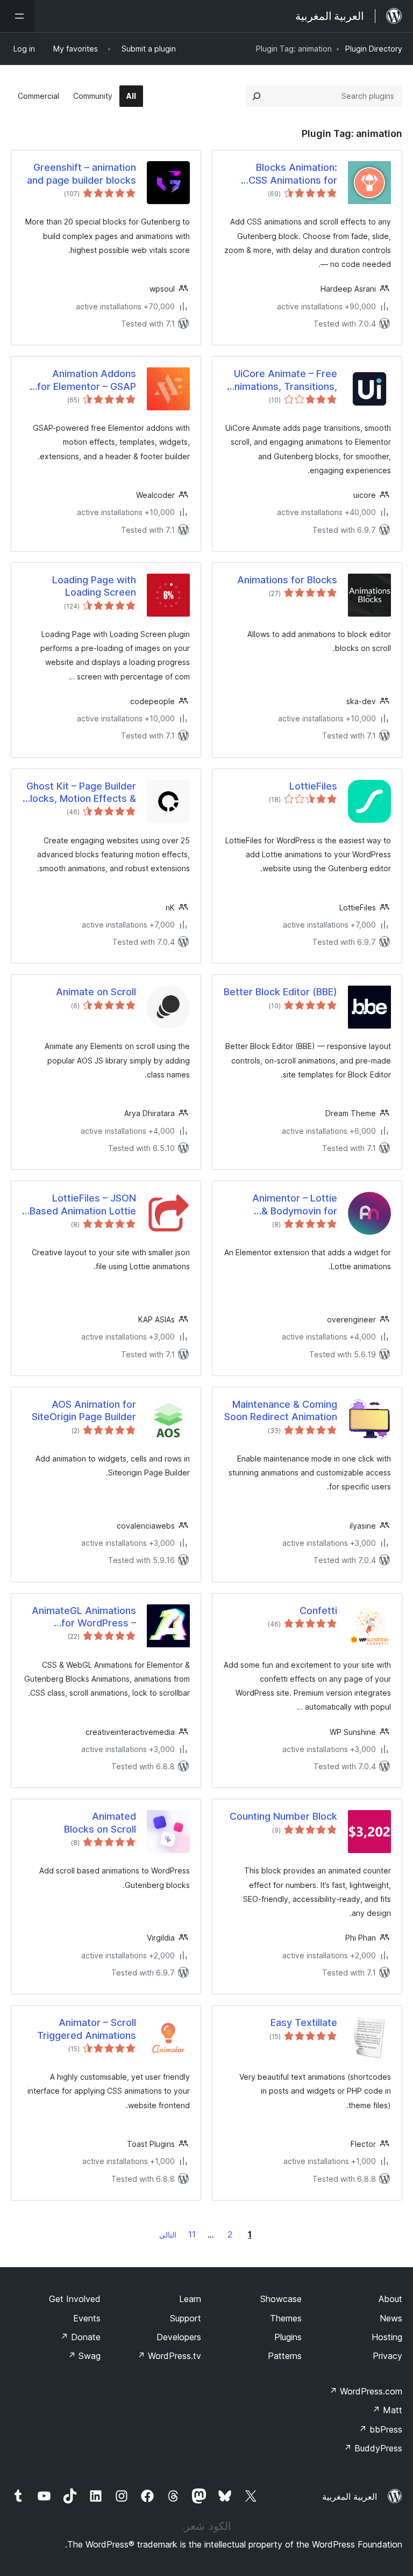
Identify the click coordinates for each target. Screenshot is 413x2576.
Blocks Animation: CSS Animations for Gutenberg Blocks (293, 174)
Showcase (281, 2299)
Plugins (288, 2337)
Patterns (285, 2356)
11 (192, 2234)
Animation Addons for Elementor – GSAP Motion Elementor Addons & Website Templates (87, 380)
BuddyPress (373, 2448)
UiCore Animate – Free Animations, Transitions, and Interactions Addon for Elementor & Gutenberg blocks (282, 380)
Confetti (318, 1611)
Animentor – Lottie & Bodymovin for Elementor (295, 1205)
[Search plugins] (257, 96)
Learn (190, 2299)
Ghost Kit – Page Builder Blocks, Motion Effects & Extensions (80, 793)
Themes (286, 2318)
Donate (80, 2337)
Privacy (387, 2356)
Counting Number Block (283, 1816)
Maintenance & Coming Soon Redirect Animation (281, 1410)
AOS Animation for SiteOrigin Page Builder (84, 1410)
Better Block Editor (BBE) (280, 992)
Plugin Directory (374, 49)
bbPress (380, 2429)
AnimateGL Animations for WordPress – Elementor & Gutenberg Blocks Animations (82, 1617)
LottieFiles (313, 786)
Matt (387, 2410)
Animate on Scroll (96, 992)
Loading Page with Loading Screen (94, 586)
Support (186, 2318)
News (391, 2318)
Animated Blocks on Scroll (100, 1822)
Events (87, 2318)
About (390, 2299)
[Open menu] (17, 16)
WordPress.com (366, 2391)
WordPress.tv (169, 2356)
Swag (84, 2356)
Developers (179, 2337)
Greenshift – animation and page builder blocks (81, 173)
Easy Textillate (304, 2023)
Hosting (387, 2337)
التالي (168, 2235)
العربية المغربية (350, 2497)
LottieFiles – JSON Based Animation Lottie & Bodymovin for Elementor (83, 1205)
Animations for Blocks (287, 580)
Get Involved (75, 2299)
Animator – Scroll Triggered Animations (87, 2029)
